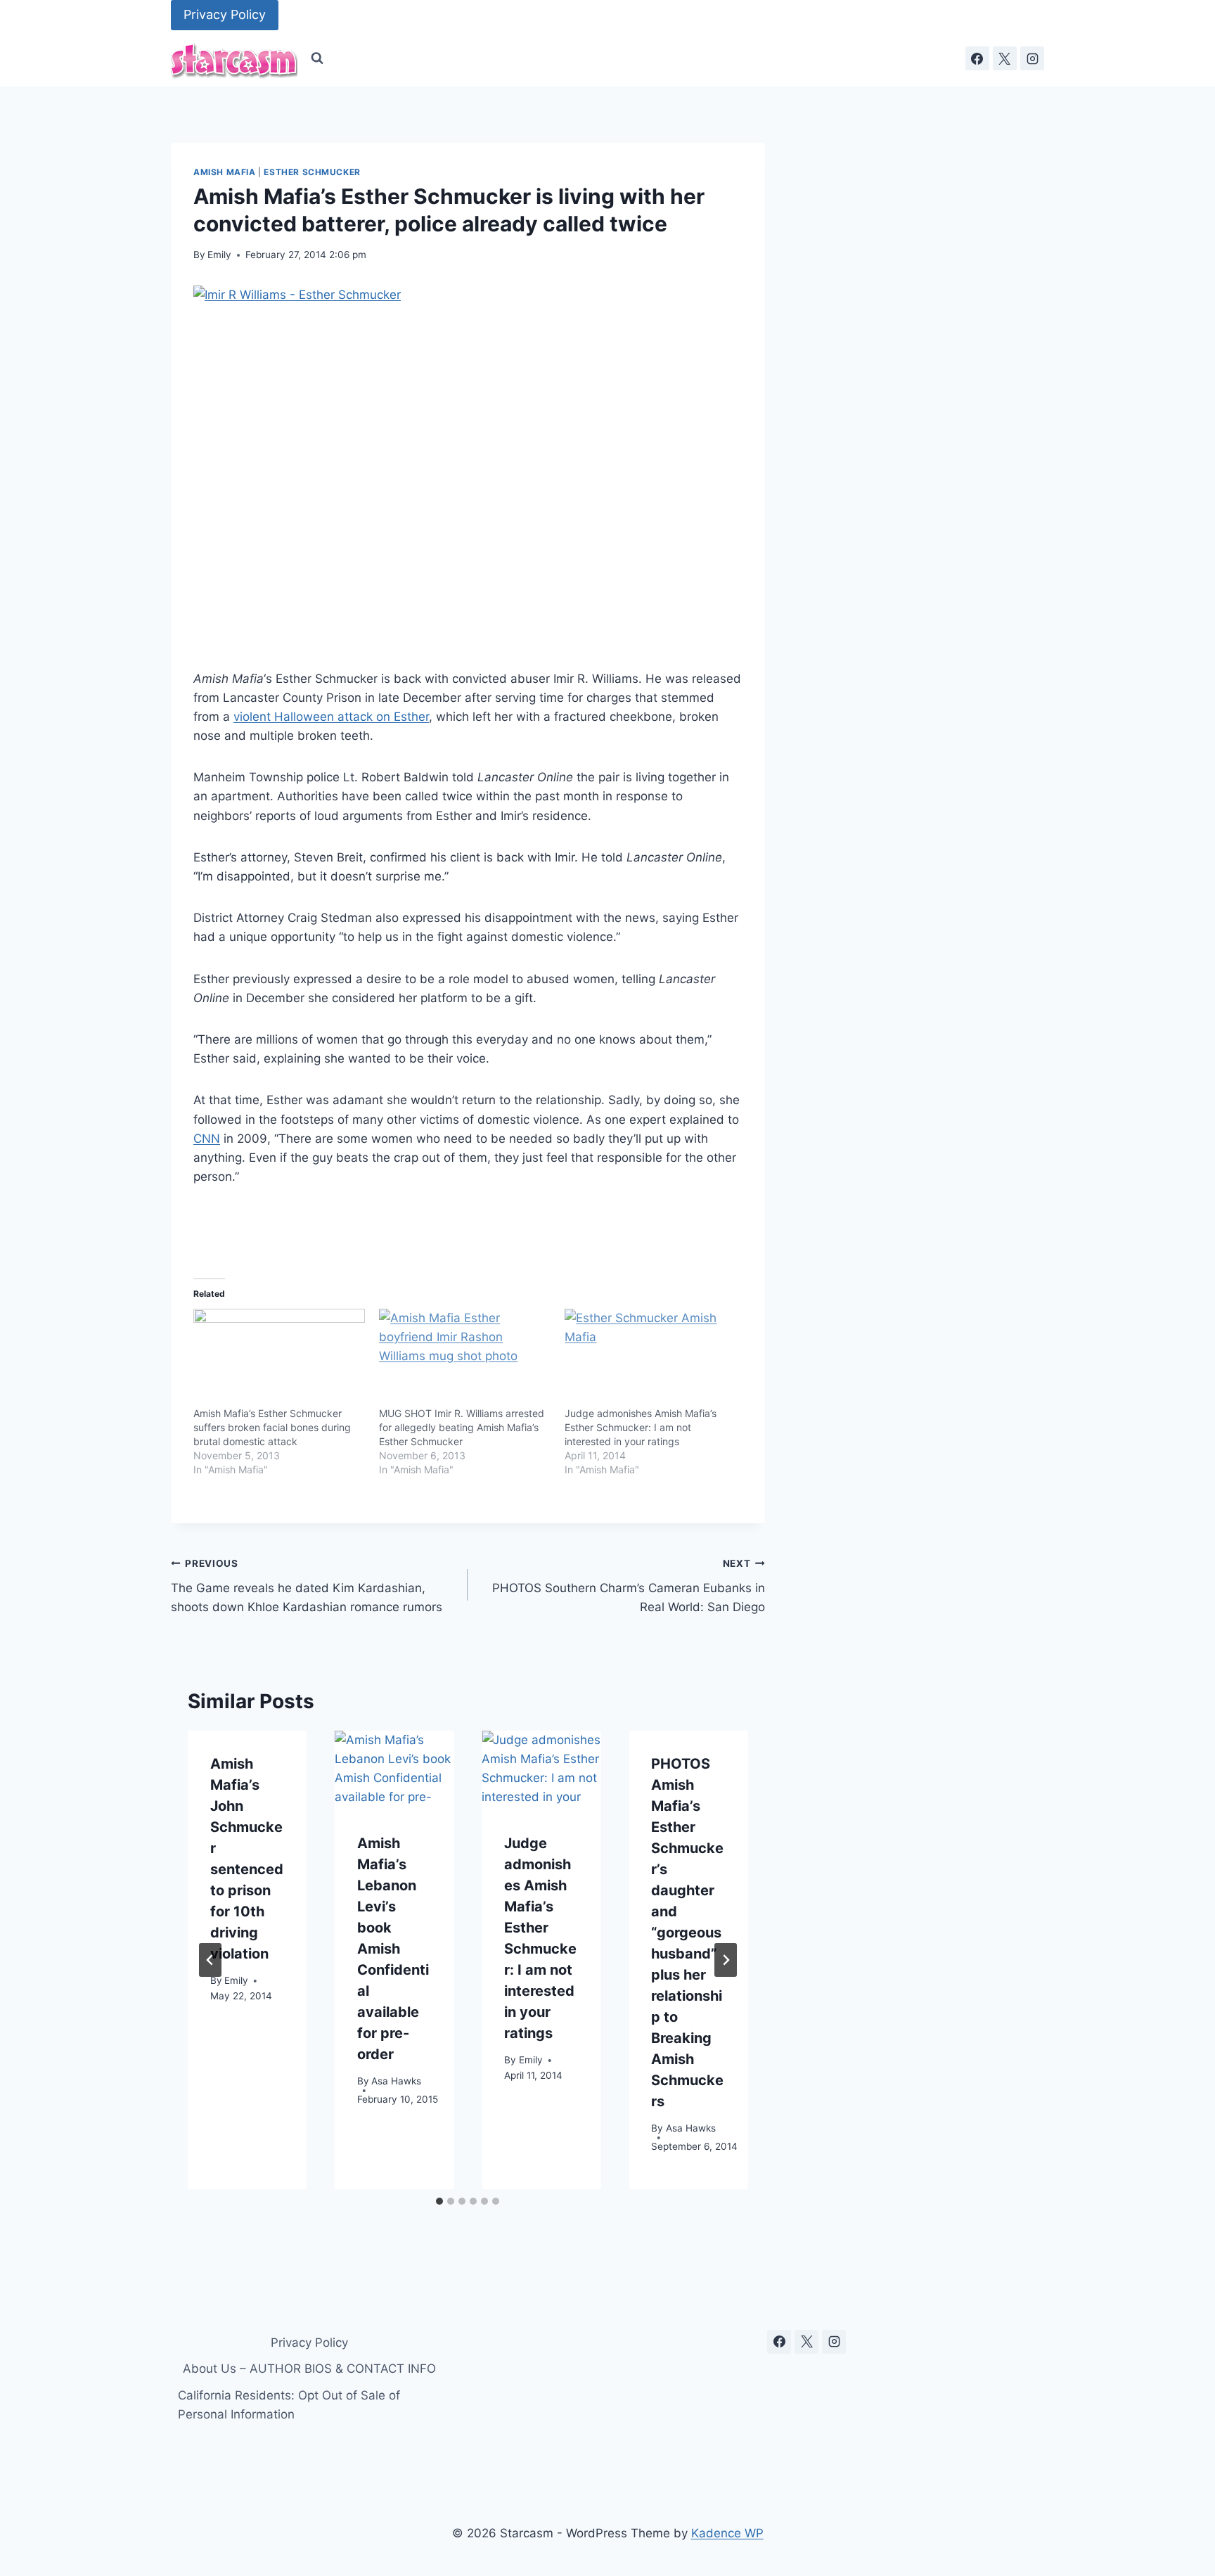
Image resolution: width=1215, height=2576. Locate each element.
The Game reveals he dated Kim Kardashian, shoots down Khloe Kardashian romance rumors (307, 1586)
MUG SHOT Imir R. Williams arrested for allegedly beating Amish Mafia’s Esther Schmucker (462, 1427)
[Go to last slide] (210, 1960)
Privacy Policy (225, 14)
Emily (219, 255)
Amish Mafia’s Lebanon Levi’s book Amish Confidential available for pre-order (393, 1949)
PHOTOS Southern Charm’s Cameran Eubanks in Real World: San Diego (628, 1586)
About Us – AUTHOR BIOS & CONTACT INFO (309, 2369)
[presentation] (394, 1770)
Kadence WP (727, 2533)
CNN (207, 1139)
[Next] (726, 1960)
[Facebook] (977, 58)
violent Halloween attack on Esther (331, 717)
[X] (1005, 58)
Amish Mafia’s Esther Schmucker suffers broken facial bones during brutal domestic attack (272, 1427)
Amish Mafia (225, 172)
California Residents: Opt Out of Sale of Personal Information (289, 2405)
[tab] (439, 2201)
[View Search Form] (317, 58)
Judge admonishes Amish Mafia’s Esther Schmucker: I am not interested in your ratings (641, 1427)
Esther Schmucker (312, 172)
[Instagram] (1032, 58)
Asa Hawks (396, 2082)
